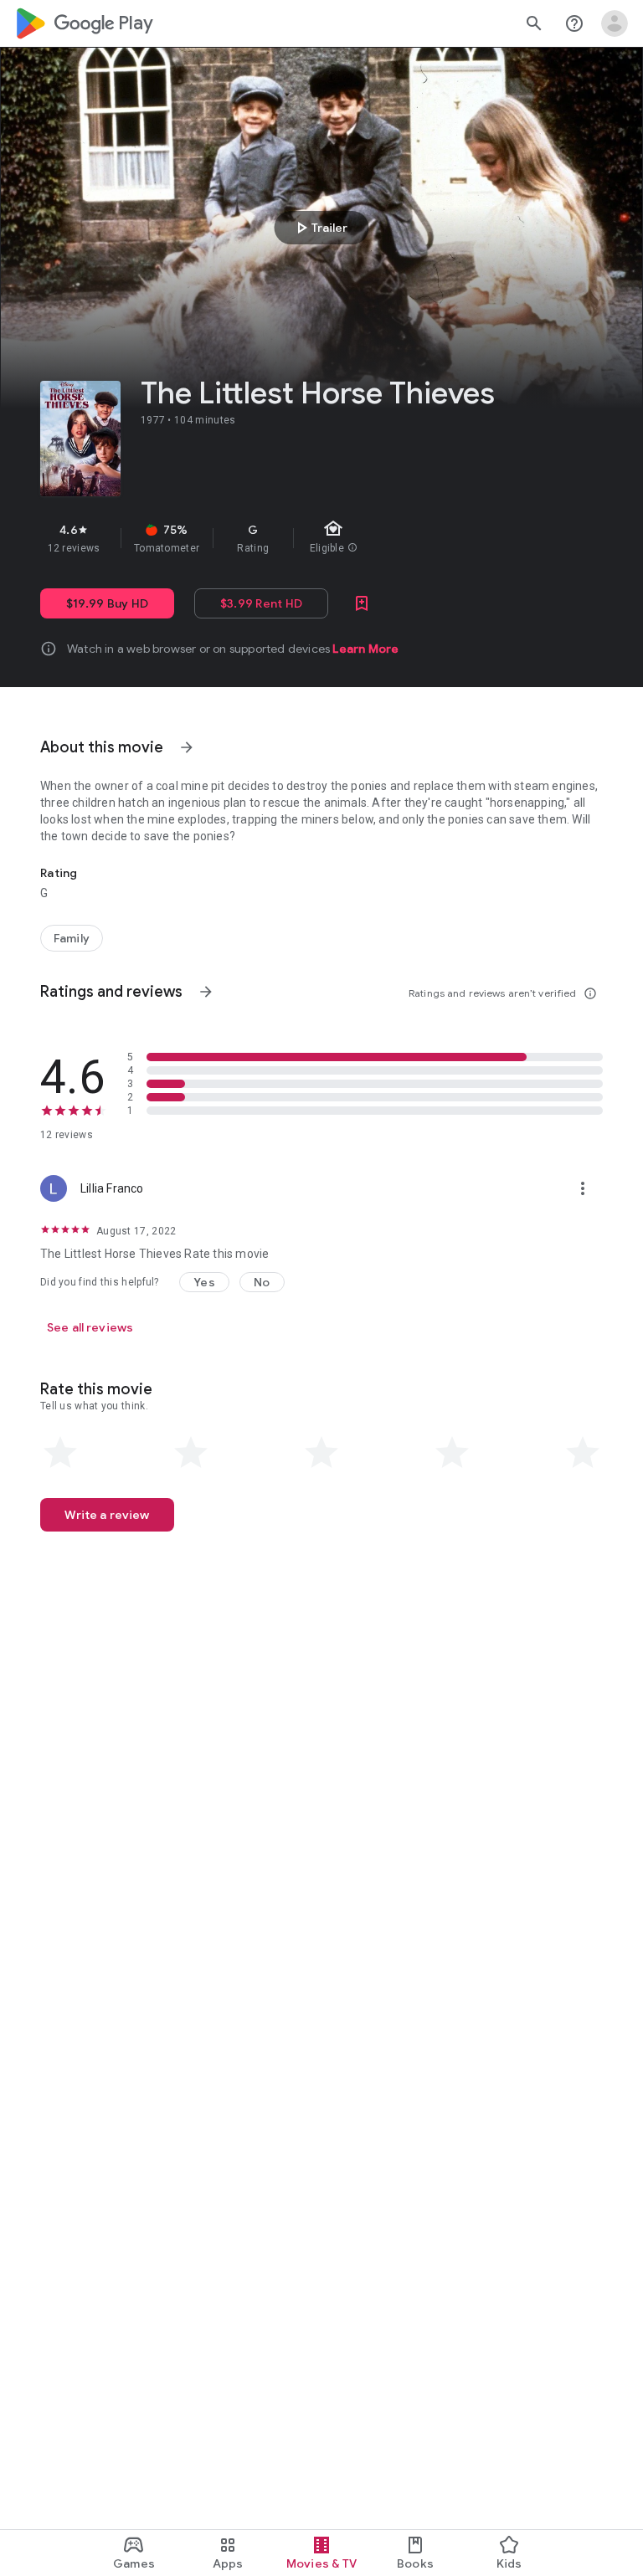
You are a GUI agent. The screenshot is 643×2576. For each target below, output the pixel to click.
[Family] (72, 938)
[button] (204, 1282)
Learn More (365, 649)
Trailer (319, 228)
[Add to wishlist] (362, 603)
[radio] (60, 1453)
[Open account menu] (615, 23)
